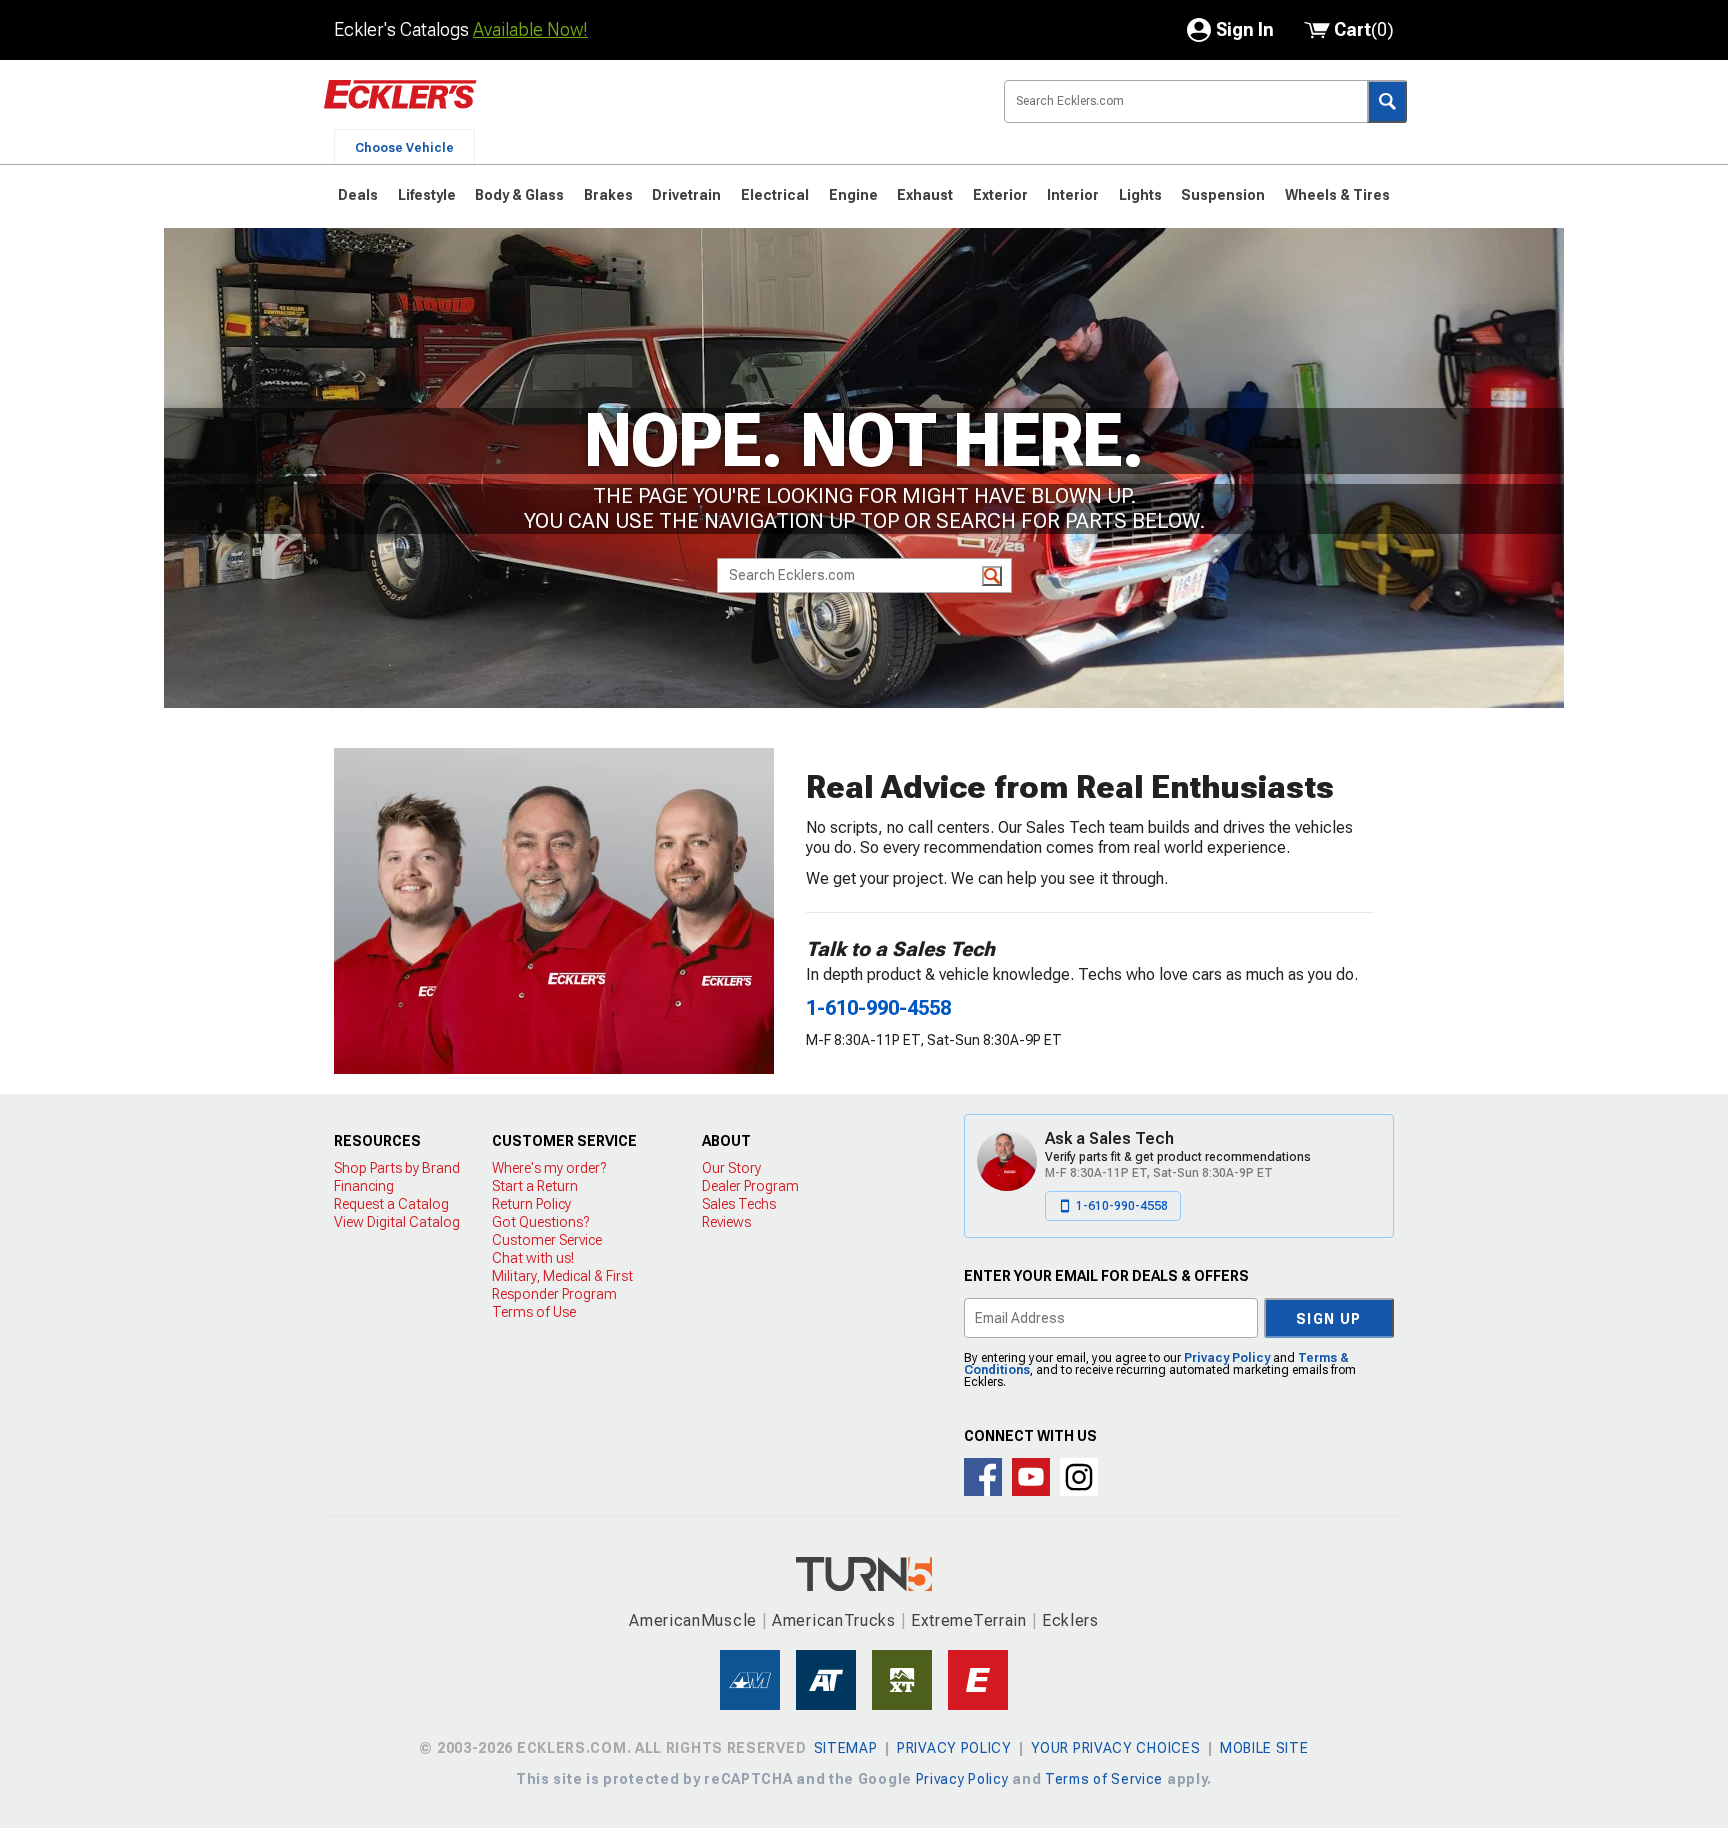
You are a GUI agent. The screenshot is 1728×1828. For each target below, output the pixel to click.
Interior (1073, 195)
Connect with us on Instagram (1079, 1477)
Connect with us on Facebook (983, 1477)
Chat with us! (533, 1258)
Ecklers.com (514, 109)
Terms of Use (534, 1312)
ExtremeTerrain (969, 1620)
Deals (358, 195)
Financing (364, 1186)
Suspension (1223, 195)
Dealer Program (750, 1186)
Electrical (775, 195)
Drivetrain (686, 195)
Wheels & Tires (1337, 195)
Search (1387, 101)
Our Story (731, 1168)
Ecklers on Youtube (1031, 1477)
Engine (853, 195)
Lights (1140, 195)
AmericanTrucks (834, 1620)
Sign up (1329, 1319)
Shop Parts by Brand (397, 1168)
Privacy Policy (1227, 1358)
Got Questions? (540, 1222)
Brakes (608, 195)
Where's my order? (549, 1168)
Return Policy (531, 1204)
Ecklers (1070, 1620)
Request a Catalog (391, 1204)
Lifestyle (427, 195)
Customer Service (547, 1240)
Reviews (726, 1222)
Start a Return (535, 1186)
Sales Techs (739, 1204)
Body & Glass (519, 195)
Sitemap (846, 1748)
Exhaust (925, 195)
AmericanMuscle (693, 1620)
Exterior (1000, 195)
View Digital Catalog (397, 1222)
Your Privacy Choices (1115, 1748)
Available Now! (530, 29)
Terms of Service (1104, 1779)
